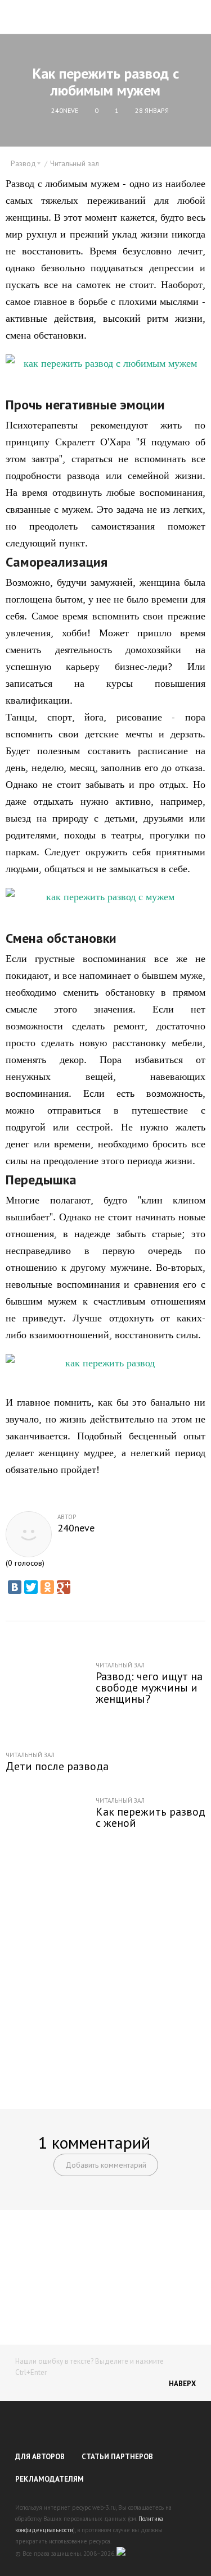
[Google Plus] (64, 1587)
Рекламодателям (50, 2479)
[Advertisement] (105, 1978)
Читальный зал (75, 163)
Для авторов (40, 2457)
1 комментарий (94, 2142)
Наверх (182, 2384)
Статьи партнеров (117, 2457)
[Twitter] (31, 1587)
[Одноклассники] (47, 1587)
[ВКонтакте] (15, 1587)
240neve (76, 1528)
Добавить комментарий (106, 2165)
